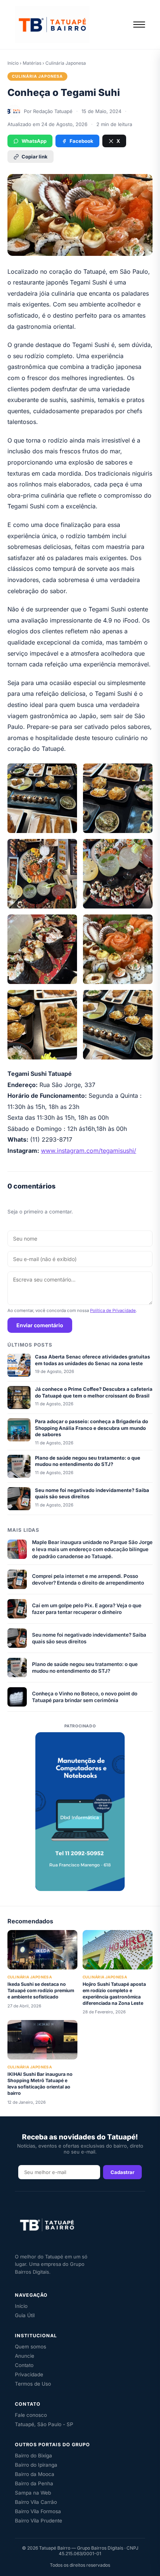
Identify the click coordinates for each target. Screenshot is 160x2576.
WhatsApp (34, 141)
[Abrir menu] (139, 25)
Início (13, 63)
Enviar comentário (40, 1325)
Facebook (81, 141)
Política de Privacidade (113, 1310)
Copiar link (35, 157)
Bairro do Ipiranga (36, 2465)
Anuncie (25, 2356)
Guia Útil (25, 2315)
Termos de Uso (33, 2384)
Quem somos (31, 2347)
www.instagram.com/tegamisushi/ (89, 1151)
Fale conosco (31, 2415)
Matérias (32, 63)
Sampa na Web (33, 2493)
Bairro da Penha (34, 2483)
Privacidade (29, 2374)
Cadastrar (122, 2172)
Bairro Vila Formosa (38, 2511)
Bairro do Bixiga (33, 2456)
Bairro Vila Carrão (36, 2502)
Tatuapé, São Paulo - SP (44, 2424)
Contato (24, 2365)
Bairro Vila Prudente (39, 2521)
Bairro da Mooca (35, 2474)
